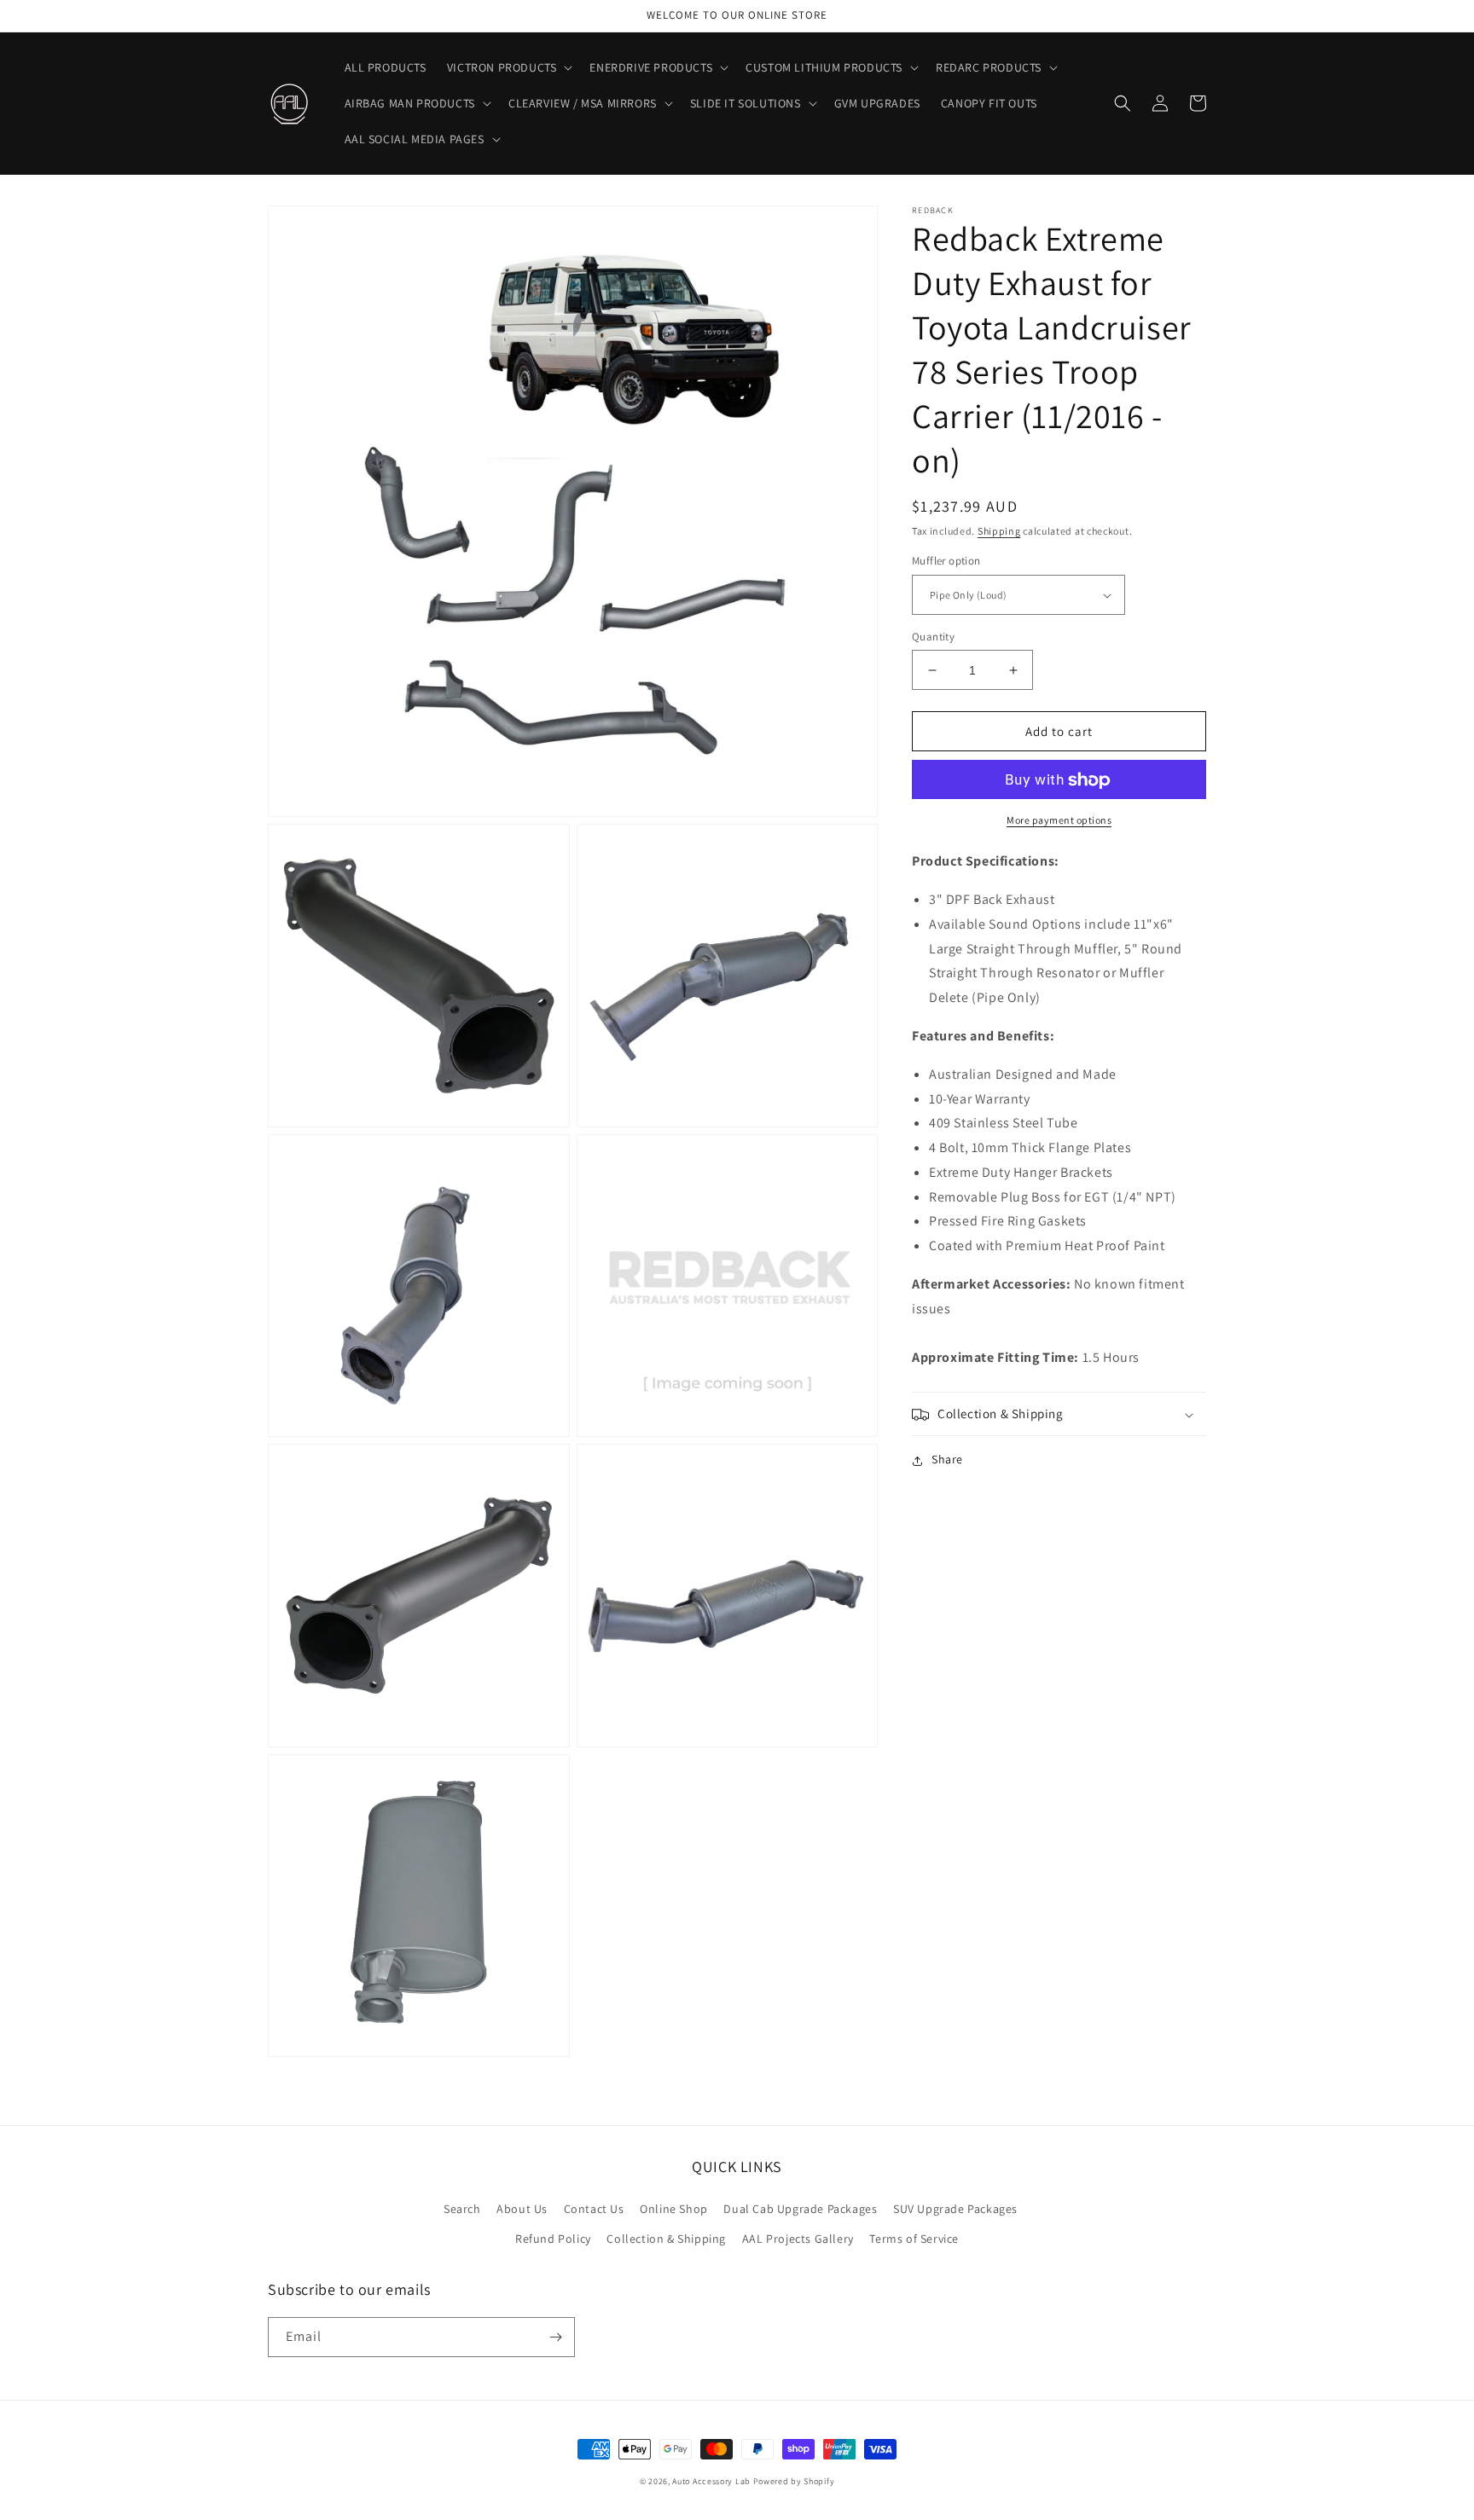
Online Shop (674, 2209)
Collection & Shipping (666, 2239)
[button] (508, 67)
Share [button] (947, 1460)
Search (462, 2209)
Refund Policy (553, 2239)
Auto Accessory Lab (711, 2481)
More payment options (1059, 821)
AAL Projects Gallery (798, 2239)
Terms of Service (914, 2239)
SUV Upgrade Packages (955, 2209)
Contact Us (594, 2209)
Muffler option (946, 562)
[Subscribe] (555, 2337)
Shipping (999, 531)
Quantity (933, 637)
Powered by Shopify (794, 2481)
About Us (522, 2209)
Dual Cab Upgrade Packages (800, 2209)
